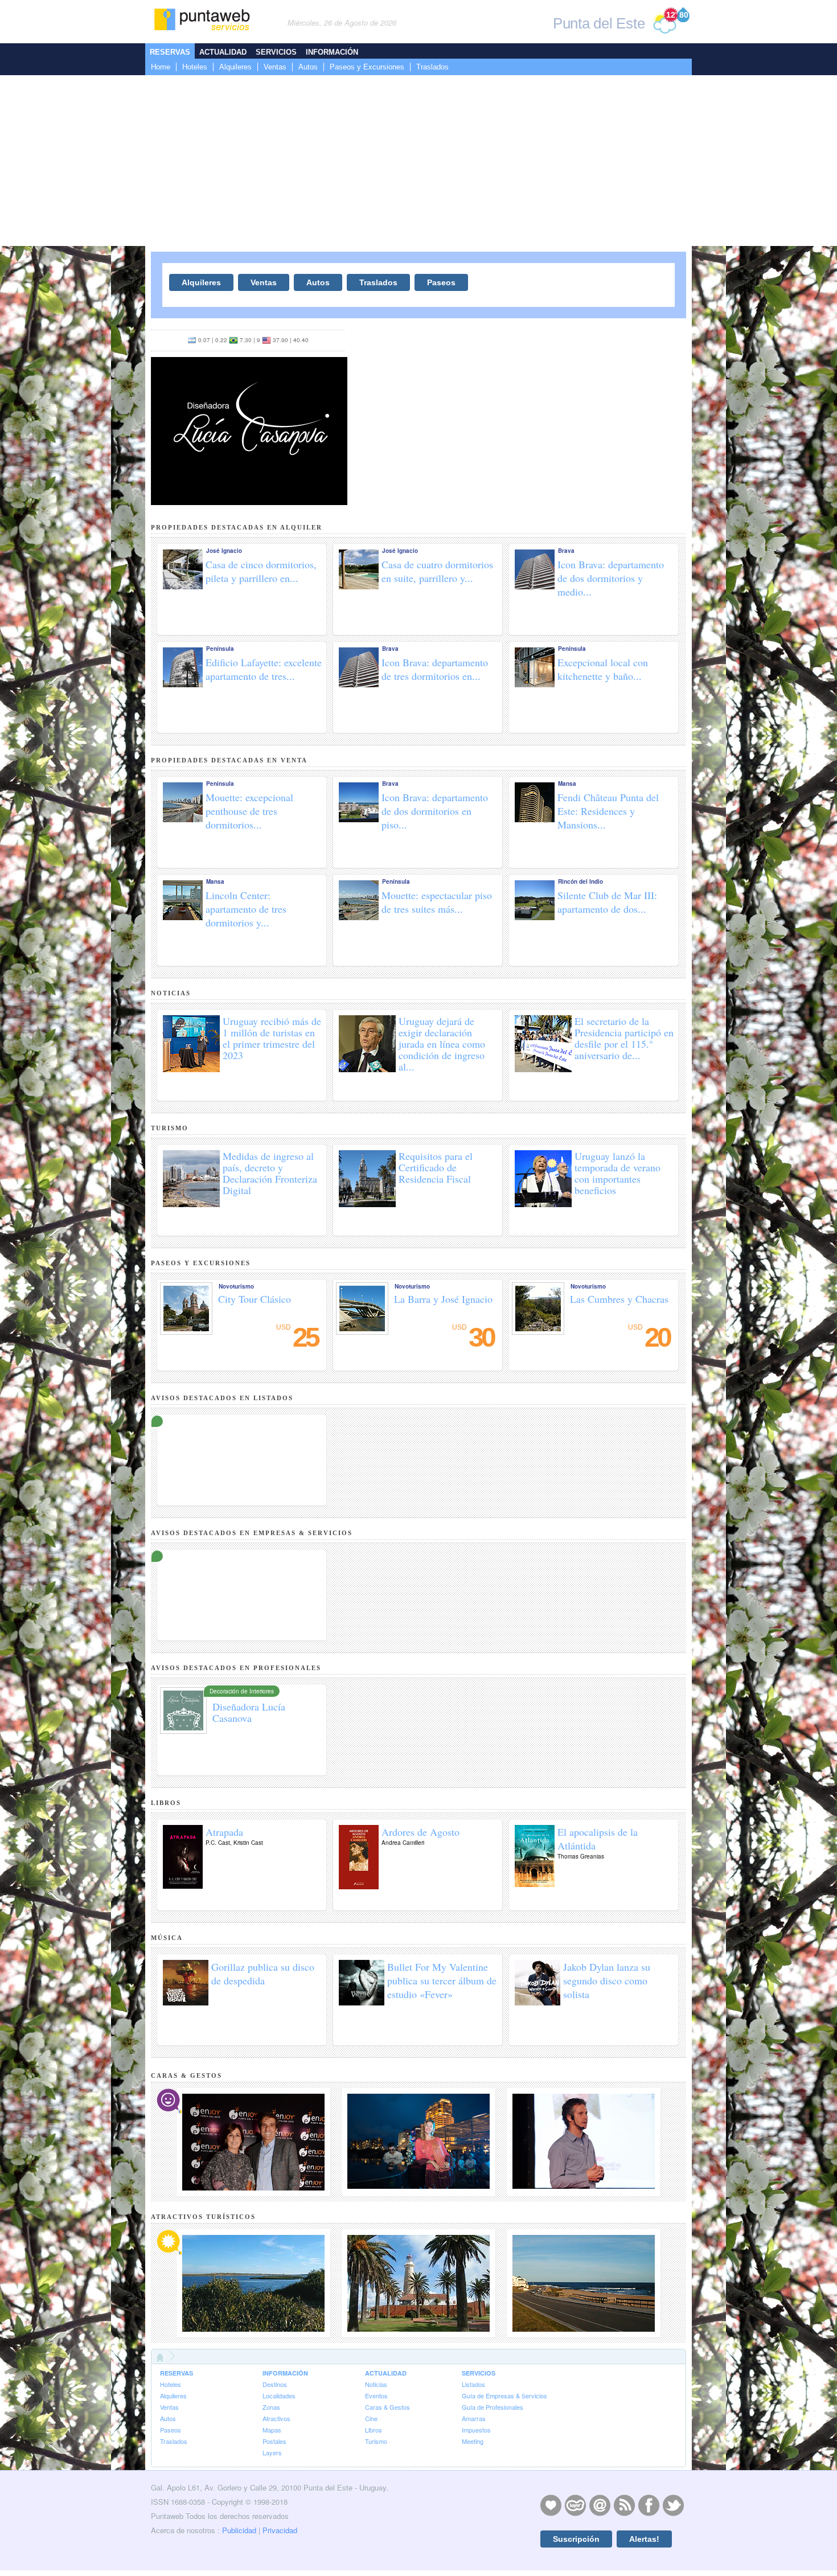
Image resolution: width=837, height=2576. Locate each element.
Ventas (275, 67)
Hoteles (195, 67)
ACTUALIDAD (386, 2373)
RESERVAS (177, 2373)
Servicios (276, 52)
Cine (371, 2418)
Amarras (474, 2418)
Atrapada (224, 1832)
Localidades (279, 2395)
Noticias (376, 2384)
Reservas (170, 52)
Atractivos (276, 2418)
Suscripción (576, 2539)
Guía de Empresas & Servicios (504, 2395)
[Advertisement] (419, 161)
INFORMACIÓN (285, 2373)
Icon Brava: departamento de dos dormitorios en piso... (435, 811)
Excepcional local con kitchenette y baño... (603, 669)
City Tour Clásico (255, 1299)
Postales (274, 2441)
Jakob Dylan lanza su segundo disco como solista (607, 1980)
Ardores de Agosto (420, 1832)
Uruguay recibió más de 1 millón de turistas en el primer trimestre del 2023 (272, 1038)
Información (332, 52)
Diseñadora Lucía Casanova (249, 1712)
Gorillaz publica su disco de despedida (263, 1974)
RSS (624, 2505)
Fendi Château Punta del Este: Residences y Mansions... (608, 811)
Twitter (673, 2505)
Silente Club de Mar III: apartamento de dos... (607, 902)
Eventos (376, 2395)
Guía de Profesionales (493, 2407)
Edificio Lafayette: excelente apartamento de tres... (264, 669)
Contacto (600, 2505)
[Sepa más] (242, 1429)
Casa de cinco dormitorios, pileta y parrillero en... (261, 571)
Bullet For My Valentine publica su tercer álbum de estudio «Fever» (442, 1980)
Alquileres (235, 67)
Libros (374, 2430)
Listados (473, 2384)
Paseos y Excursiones (367, 67)
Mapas (272, 2430)
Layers (272, 2452)
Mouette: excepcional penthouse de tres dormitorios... (249, 811)
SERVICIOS (479, 2373)
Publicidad (239, 2530)
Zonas (271, 2407)
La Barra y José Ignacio (443, 1299)
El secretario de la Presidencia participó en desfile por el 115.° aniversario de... (624, 1038)
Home (161, 67)
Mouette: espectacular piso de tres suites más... (437, 902)
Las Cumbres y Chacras (619, 1299)
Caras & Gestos (387, 2407)
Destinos (275, 2384)
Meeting (473, 2441)
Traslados (432, 67)
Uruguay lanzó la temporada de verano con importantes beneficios (618, 1173)
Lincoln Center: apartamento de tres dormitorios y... (246, 909)
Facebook (649, 2505)
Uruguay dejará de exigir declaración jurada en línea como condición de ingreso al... (442, 1044)
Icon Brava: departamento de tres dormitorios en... (435, 669)
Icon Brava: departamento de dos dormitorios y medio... (611, 578)
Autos (308, 67)
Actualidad (223, 52)
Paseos (441, 282)
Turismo (376, 2441)
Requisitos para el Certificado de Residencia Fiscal (436, 1167)
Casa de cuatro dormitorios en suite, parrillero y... (437, 571)
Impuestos (476, 2430)
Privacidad (280, 2530)
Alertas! (644, 2539)
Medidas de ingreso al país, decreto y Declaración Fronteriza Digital (270, 1173)
